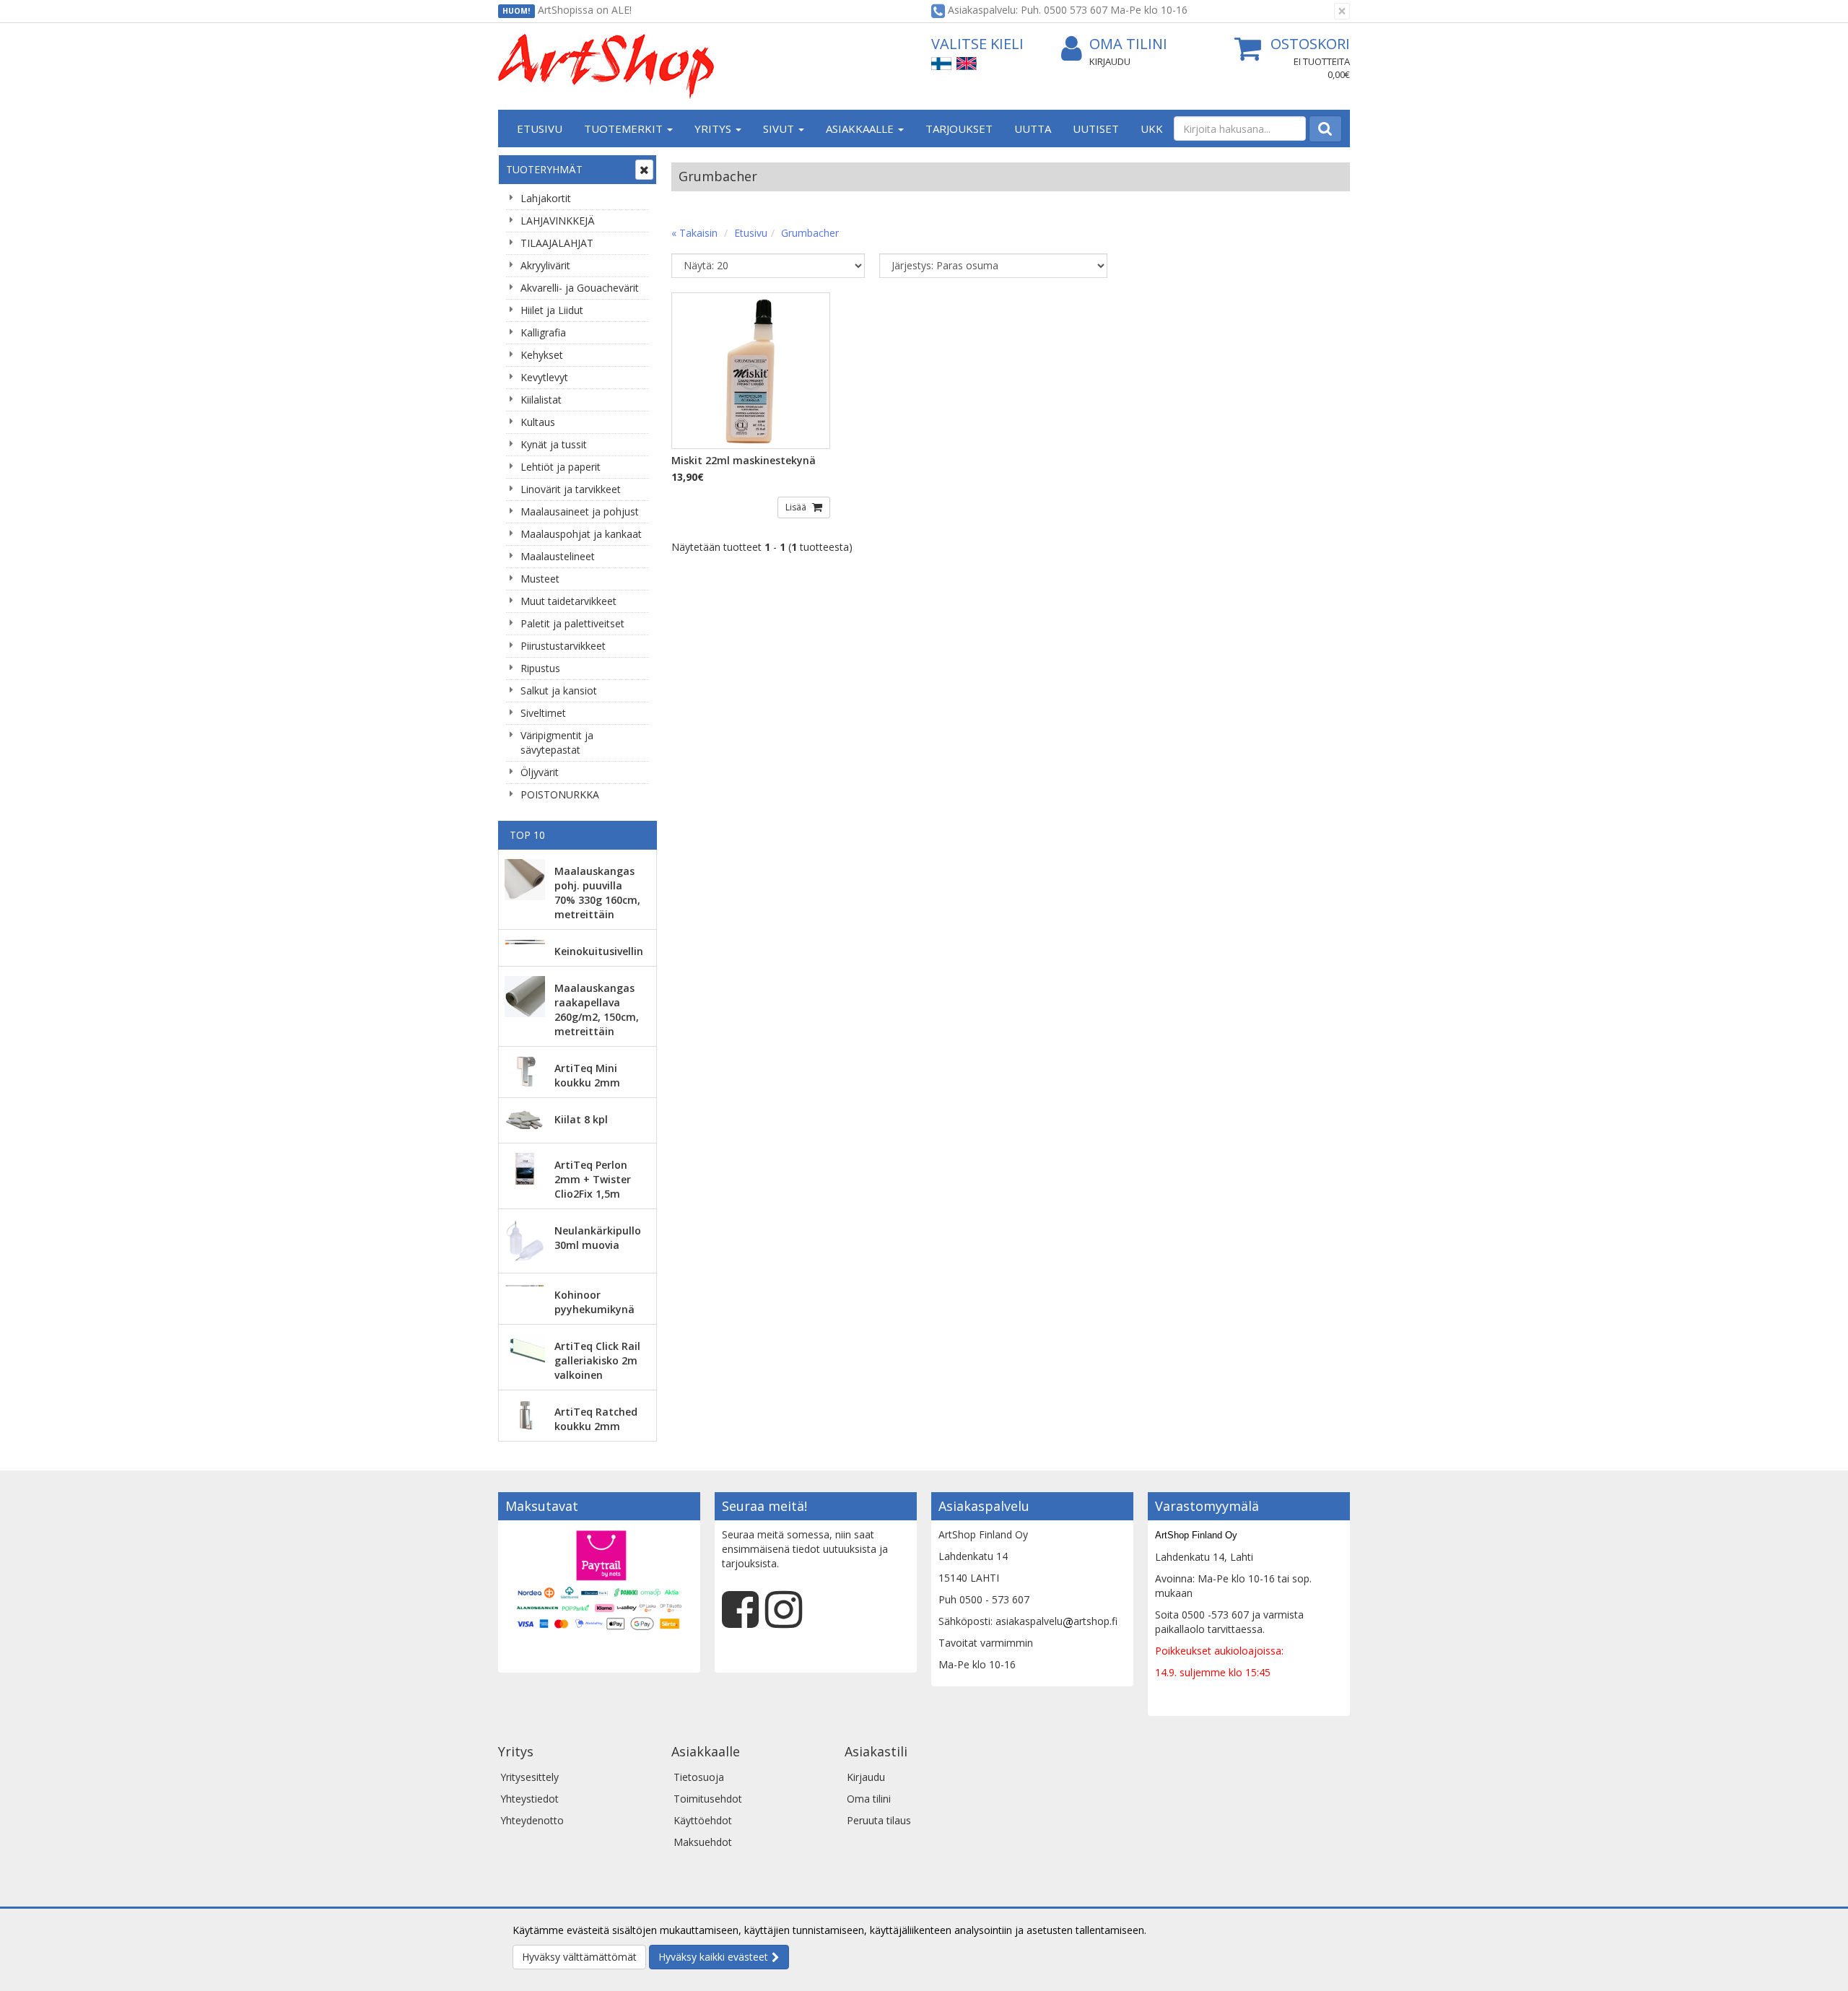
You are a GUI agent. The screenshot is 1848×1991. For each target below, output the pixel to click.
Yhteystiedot (529, 1799)
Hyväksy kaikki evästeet (713, 1957)
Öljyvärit (540, 772)
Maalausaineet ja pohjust (580, 511)
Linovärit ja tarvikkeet (571, 489)
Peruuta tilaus (879, 1820)
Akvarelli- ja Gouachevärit (580, 288)
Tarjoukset (959, 128)
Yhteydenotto (532, 1820)
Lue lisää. (1171, 1930)
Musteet (540, 579)
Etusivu (540, 128)
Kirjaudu (1110, 61)
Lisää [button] (797, 507)
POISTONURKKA (560, 794)
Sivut (780, 128)
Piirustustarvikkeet (563, 646)
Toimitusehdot (708, 1799)
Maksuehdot (703, 1842)
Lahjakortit (546, 198)
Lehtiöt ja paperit (561, 467)
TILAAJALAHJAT (557, 243)
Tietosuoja (699, 1777)
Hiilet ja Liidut (552, 310)
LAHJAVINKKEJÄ (558, 221)
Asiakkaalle (861, 128)
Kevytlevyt (544, 377)
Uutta (1033, 128)
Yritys (714, 128)
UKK (1152, 128)
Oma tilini (1128, 44)
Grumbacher (810, 233)
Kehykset (542, 355)
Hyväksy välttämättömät (579, 1957)
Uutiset (1096, 128)
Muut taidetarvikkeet (568, 601)
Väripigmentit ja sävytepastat (557, 742)
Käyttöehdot (703, 1820)
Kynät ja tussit (554, 444)
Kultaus (538, 422)
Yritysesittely (529, 1777)
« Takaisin (694, 233)
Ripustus (540, 668)
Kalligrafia (543, 332)
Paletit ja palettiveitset (572, 623)
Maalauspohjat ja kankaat (581, 534)
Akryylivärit (545, 265)
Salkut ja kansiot (559, 690)
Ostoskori (1310, 44)
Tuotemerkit (625, 128)
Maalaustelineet (558, 556)
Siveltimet (543, 713)
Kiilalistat (541, 400)
